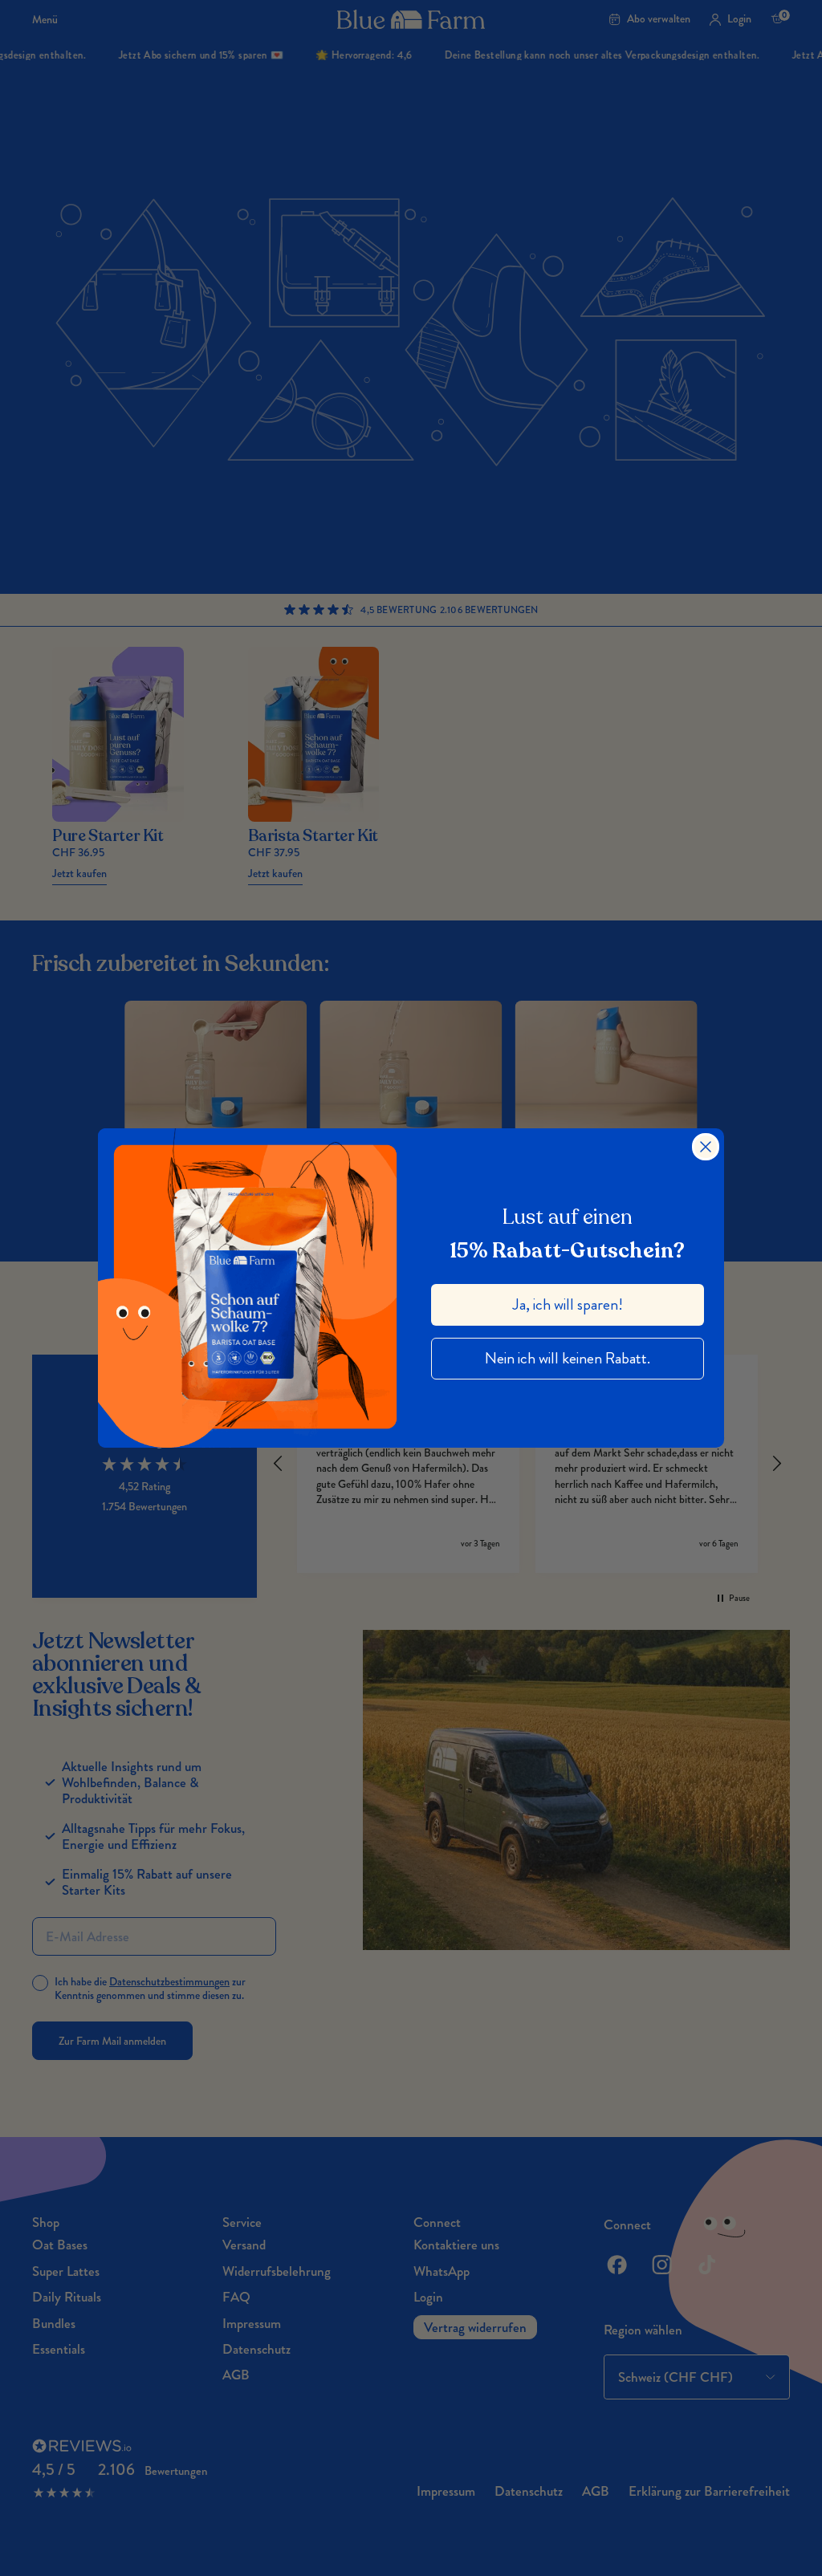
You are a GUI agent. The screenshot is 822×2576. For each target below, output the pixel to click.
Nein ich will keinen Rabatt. (568, 1358)
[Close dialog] (706, 1147)
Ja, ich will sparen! (568, 1304)
